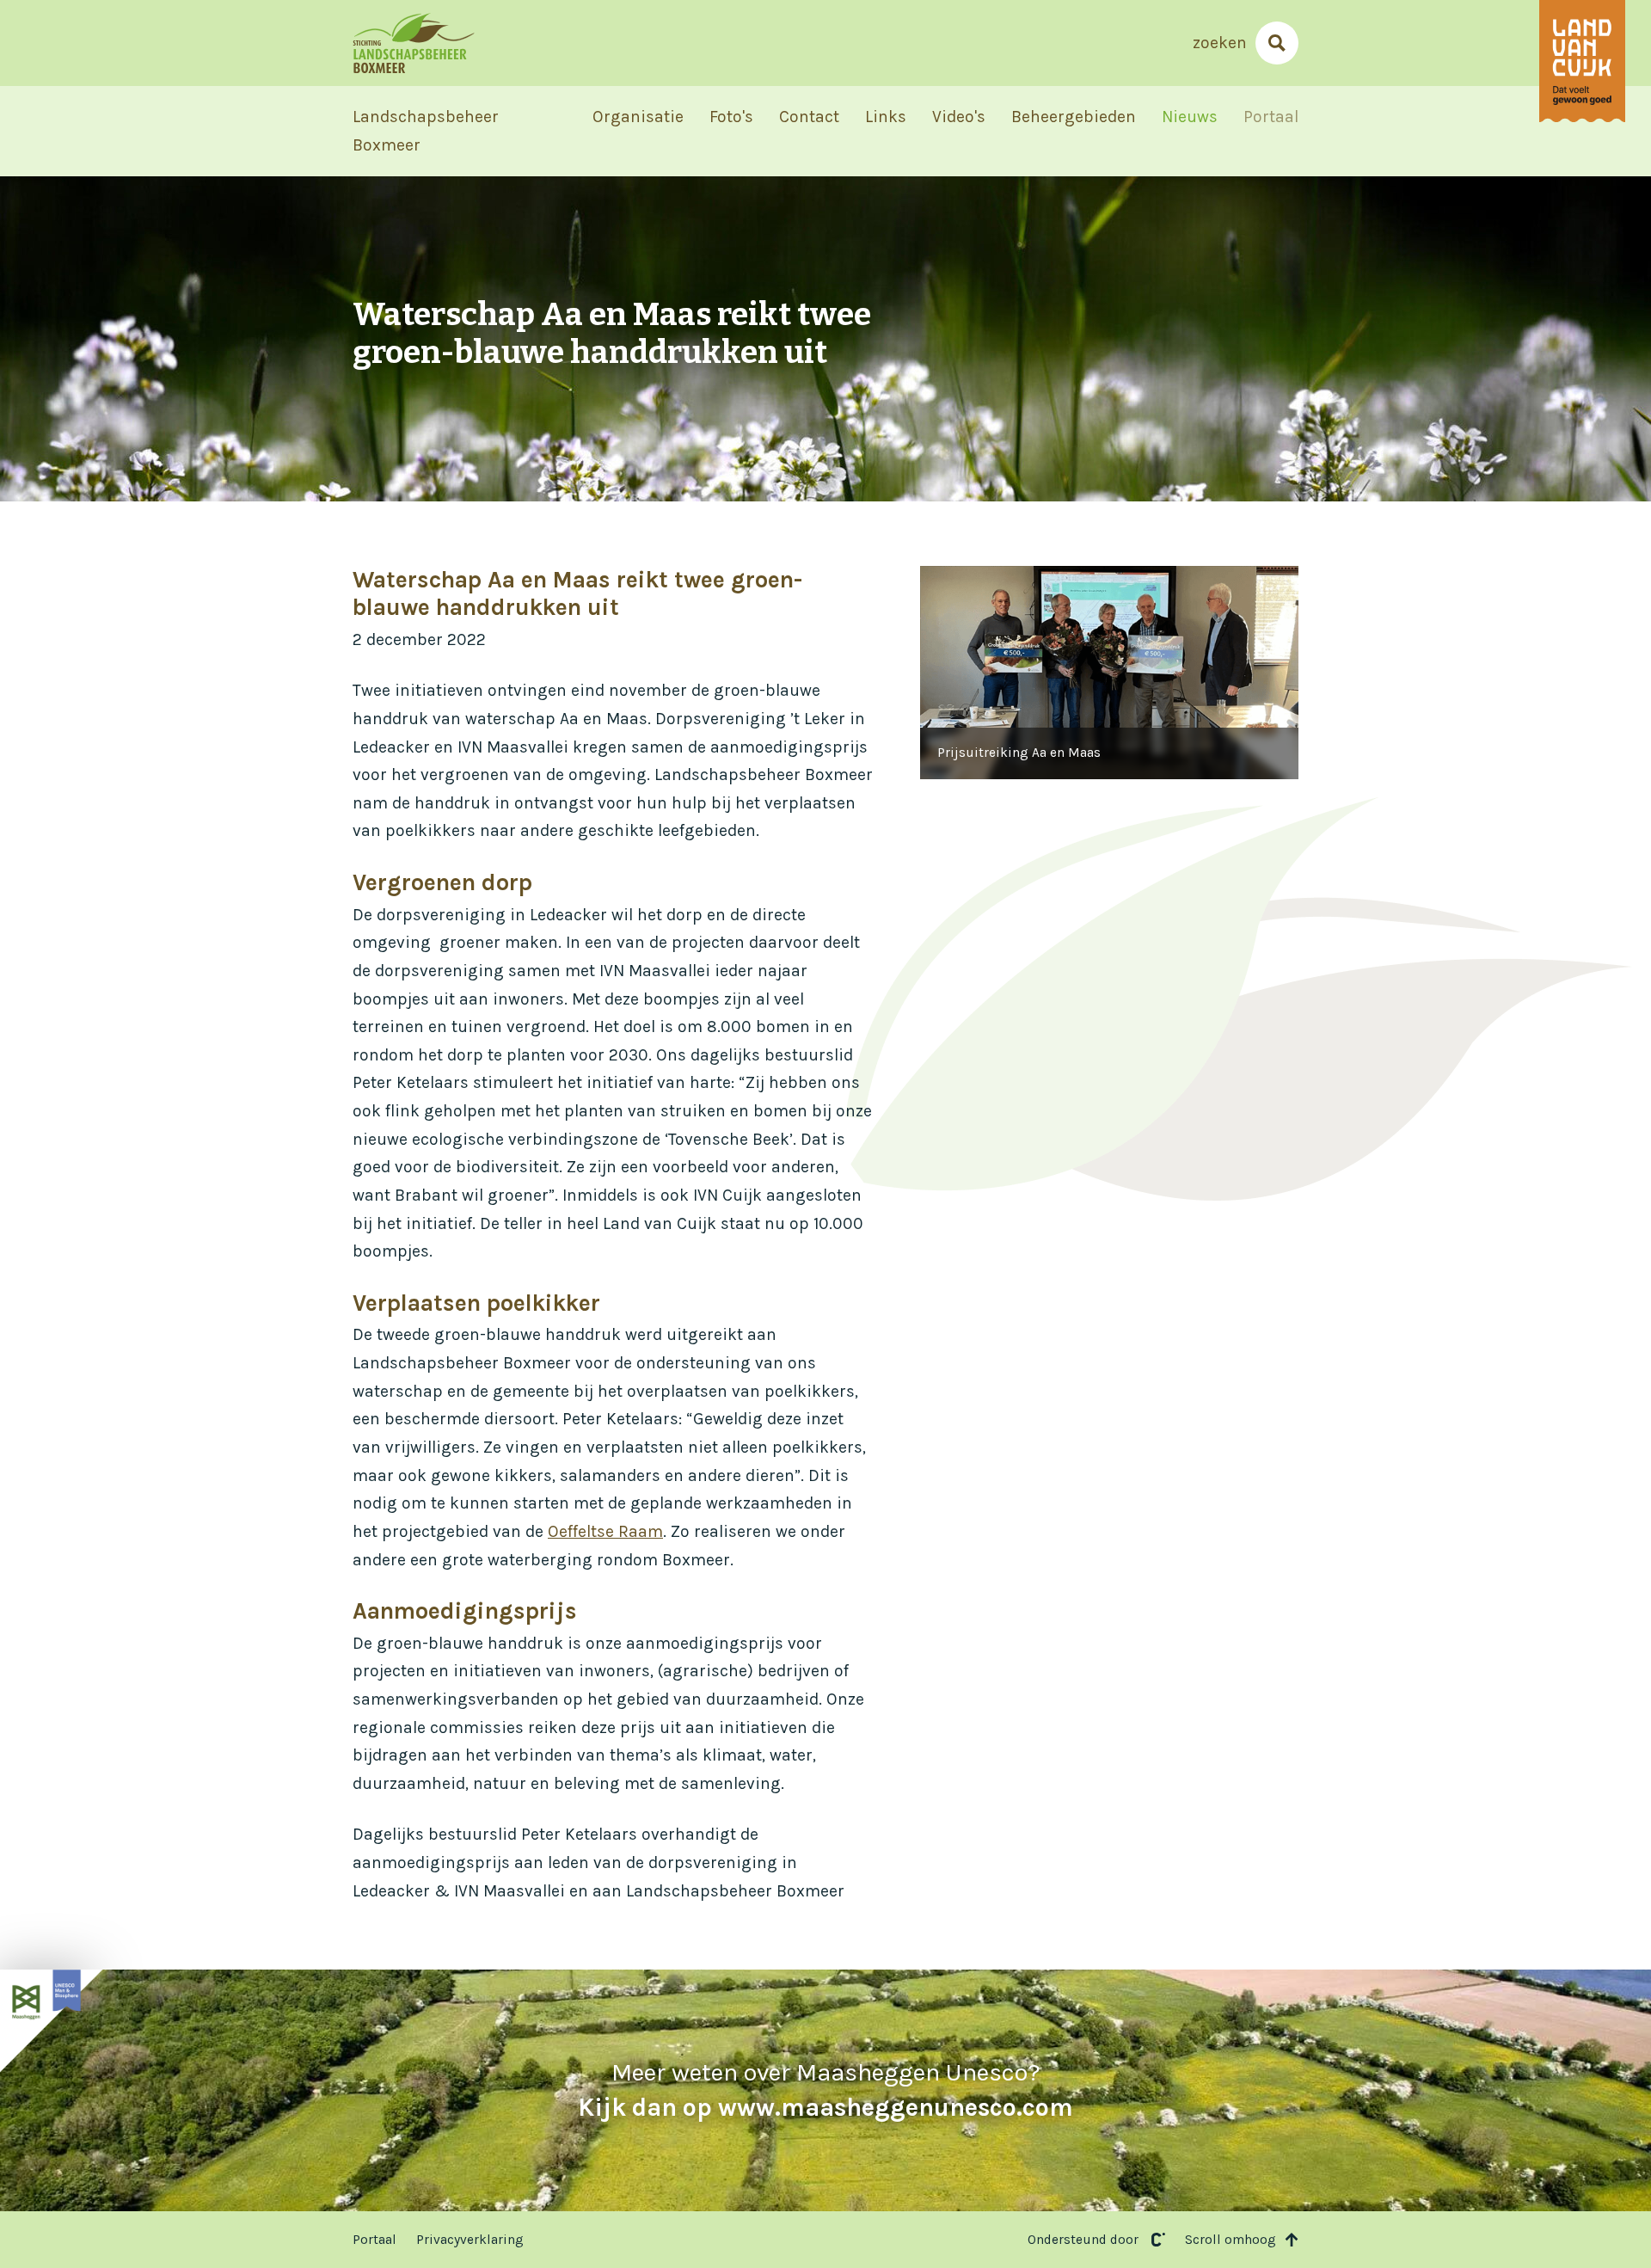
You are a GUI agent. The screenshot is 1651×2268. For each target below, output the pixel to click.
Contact (809, 117)
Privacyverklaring (470, 2240)
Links (886, 117)
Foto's (731, 117)
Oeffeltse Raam (605, 1531)
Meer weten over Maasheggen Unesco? (825, 2090)
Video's (959, 117)
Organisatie (638, 117)
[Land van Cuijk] (1582, 61)
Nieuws (1190, 117)
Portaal (1271, 117)
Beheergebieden (1074, 117)
